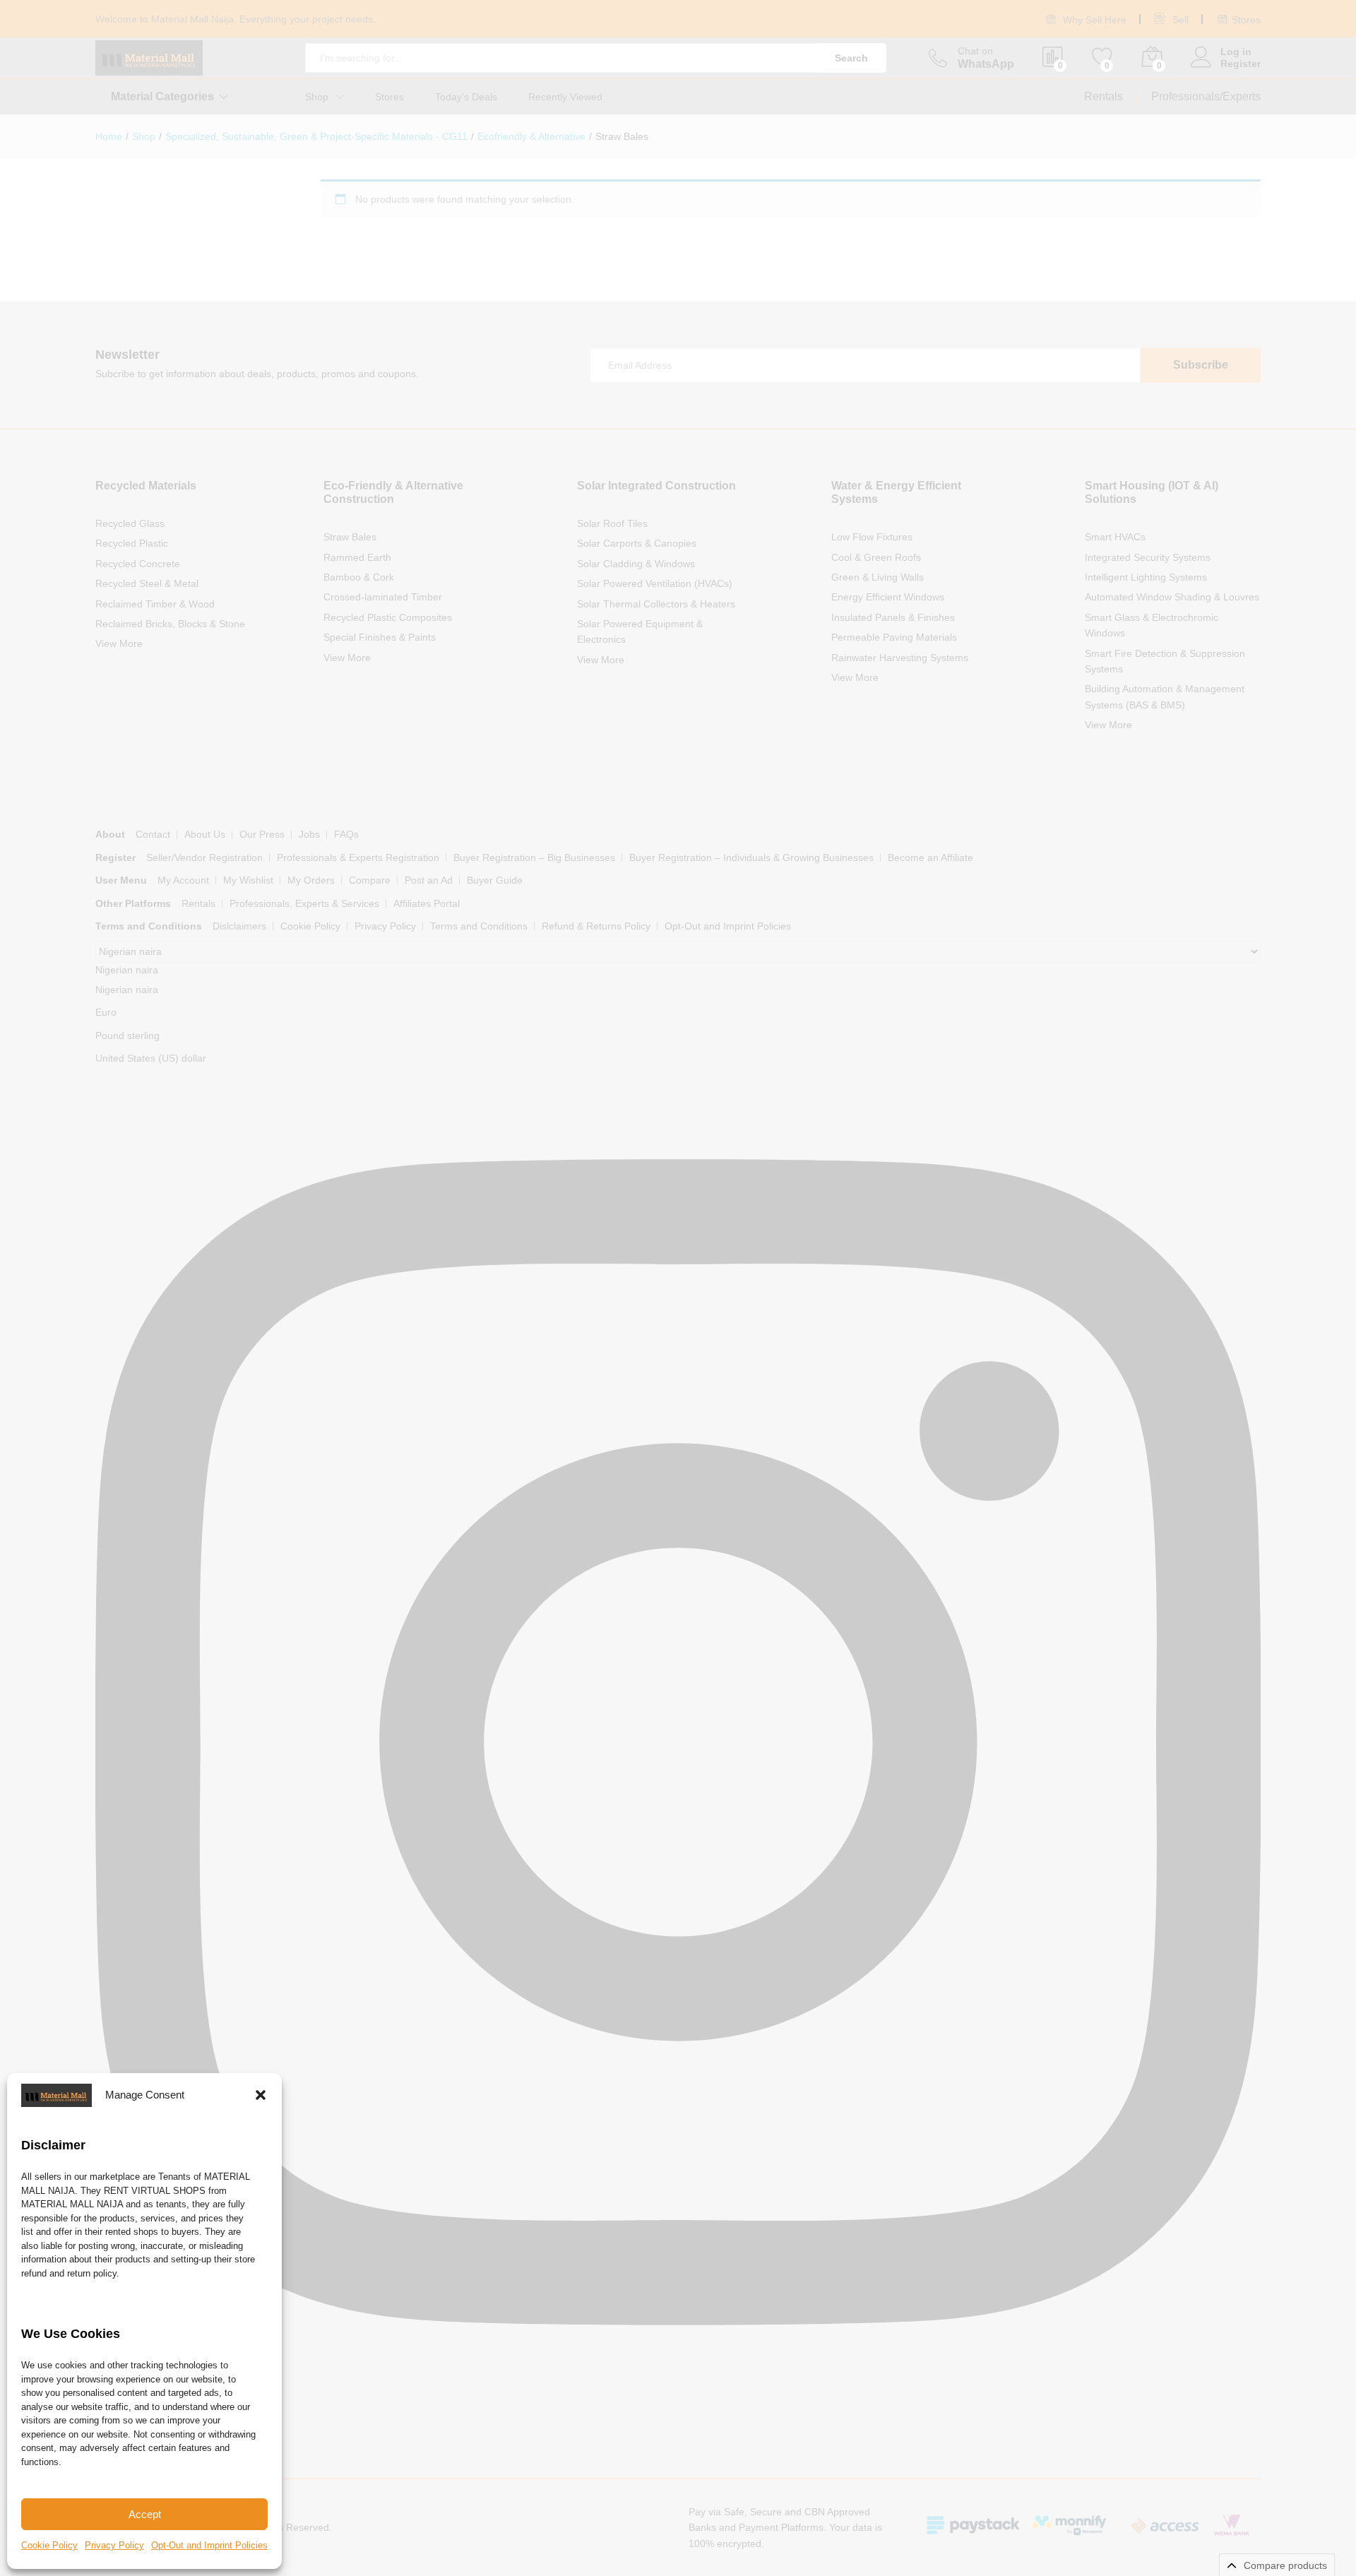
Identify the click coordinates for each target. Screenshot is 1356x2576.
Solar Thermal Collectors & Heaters (656, 604)
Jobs (309, 834)
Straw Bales (350, 537)
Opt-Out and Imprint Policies (209, 2545)
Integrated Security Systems (1148, 557)
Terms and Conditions (479, 926)
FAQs (346, 834)
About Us (205, 834)
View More (119, 643)
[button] (261, 2095)
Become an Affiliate (930, 857)
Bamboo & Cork (359, 577)
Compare (370, 880)
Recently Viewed (565, 97)
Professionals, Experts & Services (304, 903)
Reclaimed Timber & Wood (155, 604)
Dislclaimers (239, 926)
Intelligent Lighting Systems (1146, 577)
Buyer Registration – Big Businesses (534, 857)
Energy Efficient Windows (888, 597)
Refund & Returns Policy (596, 926)
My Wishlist (248, 880)
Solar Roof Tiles (612, 523)
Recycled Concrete (138, 564)
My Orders (311, 880)
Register (1241, 64)
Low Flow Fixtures (872, 537)
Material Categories (162, 97)
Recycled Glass (130, 523)
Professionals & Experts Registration (358, 857)
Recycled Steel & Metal (147, 583)
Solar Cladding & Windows (636, 564)
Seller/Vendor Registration (204, 857)
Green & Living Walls (878, 577)
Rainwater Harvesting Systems (900, 658)
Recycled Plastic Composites (388, 617)
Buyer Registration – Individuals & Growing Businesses (751, 857)
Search (851, 58)
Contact (153, 834)
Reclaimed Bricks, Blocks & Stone (170, 624)
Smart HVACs (1115, 537)
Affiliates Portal (427, 903)
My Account (183, 880)
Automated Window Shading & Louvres (1172, 597)
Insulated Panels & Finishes (893, 617)
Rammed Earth (357, 557)
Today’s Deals (466, 97)
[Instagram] (678, 2405)
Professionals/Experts (1206, 96)
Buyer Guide (495, 880)
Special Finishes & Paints (380, 637)
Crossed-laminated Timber (383, 597)
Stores (1246, 20)
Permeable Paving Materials (894, 637)
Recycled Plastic (132, 543)
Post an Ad (429, 880)
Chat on (975, 51)
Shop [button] (317, 97)
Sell (1179, 20)
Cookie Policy (49, 2545)
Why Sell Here (1093, 20)
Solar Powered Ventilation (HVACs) (655, 583)
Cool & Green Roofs (876, 557)
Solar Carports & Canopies (637, 543)
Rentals (1104, 96)
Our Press (262, 834)
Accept (145, 2514)
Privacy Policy (114, 2545)
